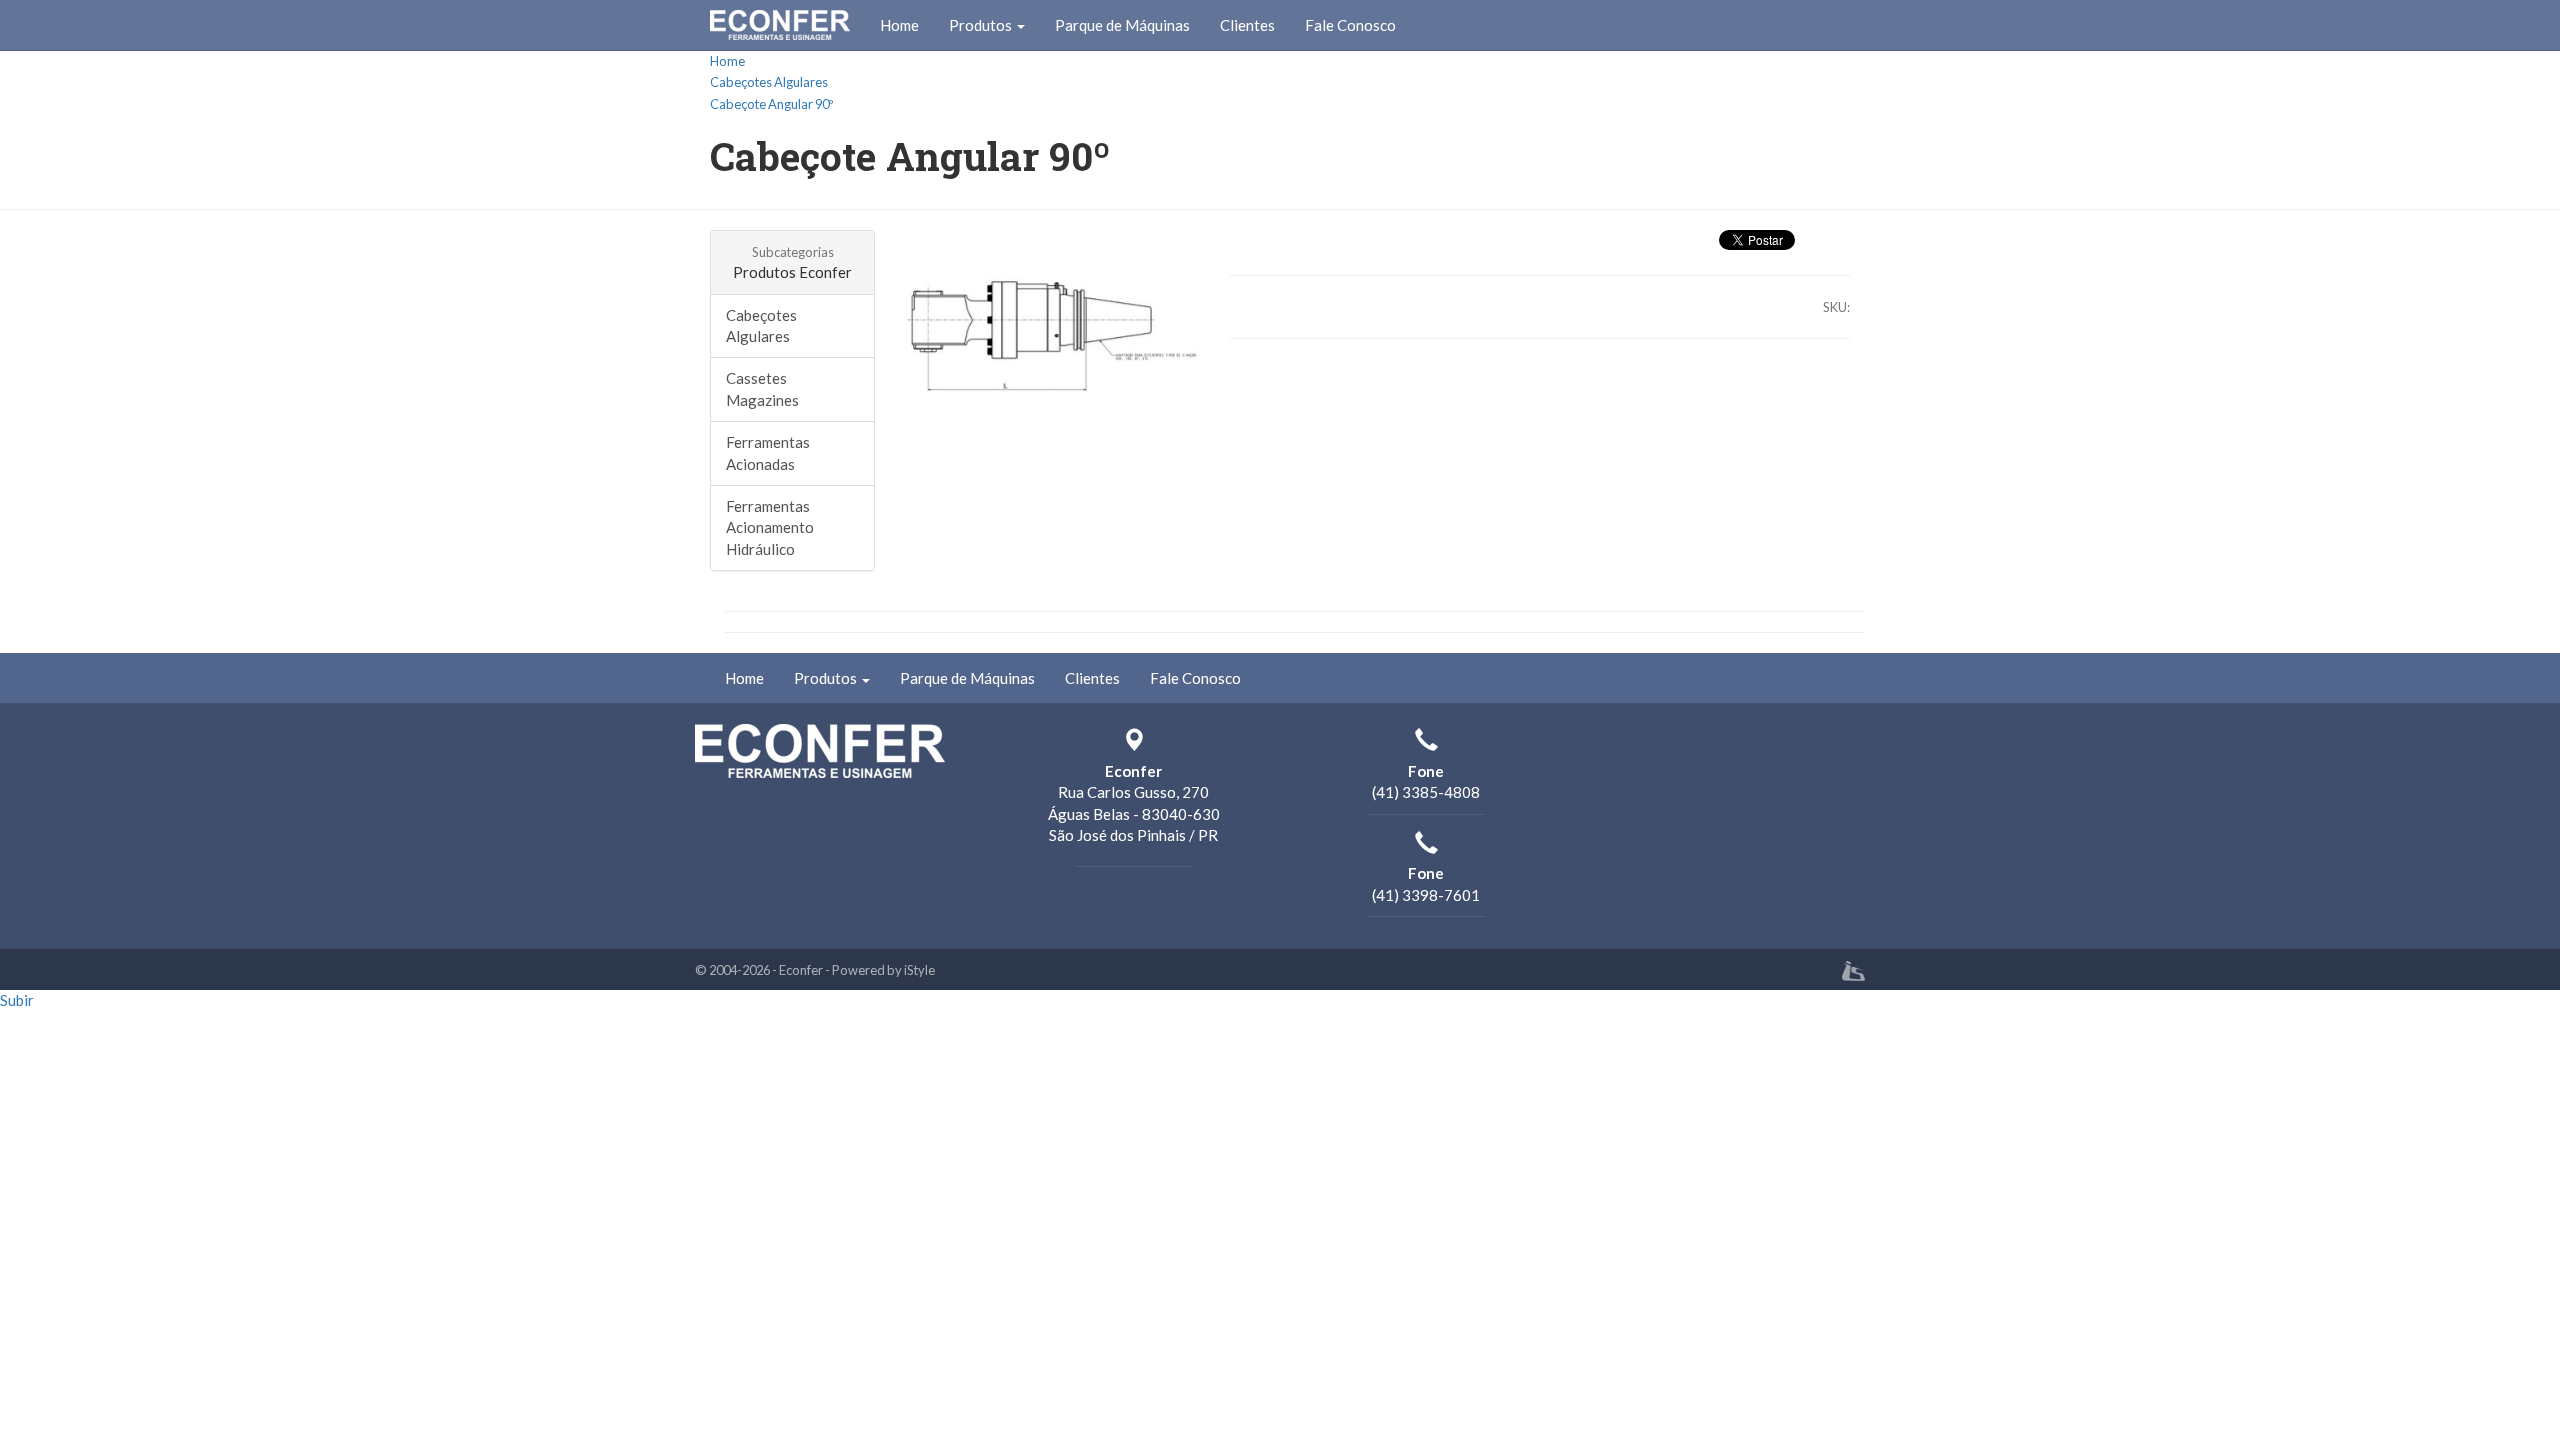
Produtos (982, 25)
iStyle (919, 970)
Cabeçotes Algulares (769, 82)
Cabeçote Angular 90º (771, 104)
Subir (17, 1000)
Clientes (1247, 25)
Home (899, 25)
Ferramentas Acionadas (768, 452)
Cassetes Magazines (762, 388)
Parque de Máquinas (1122, 25)
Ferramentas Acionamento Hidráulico (770, 527)
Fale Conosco (1350, 25)
